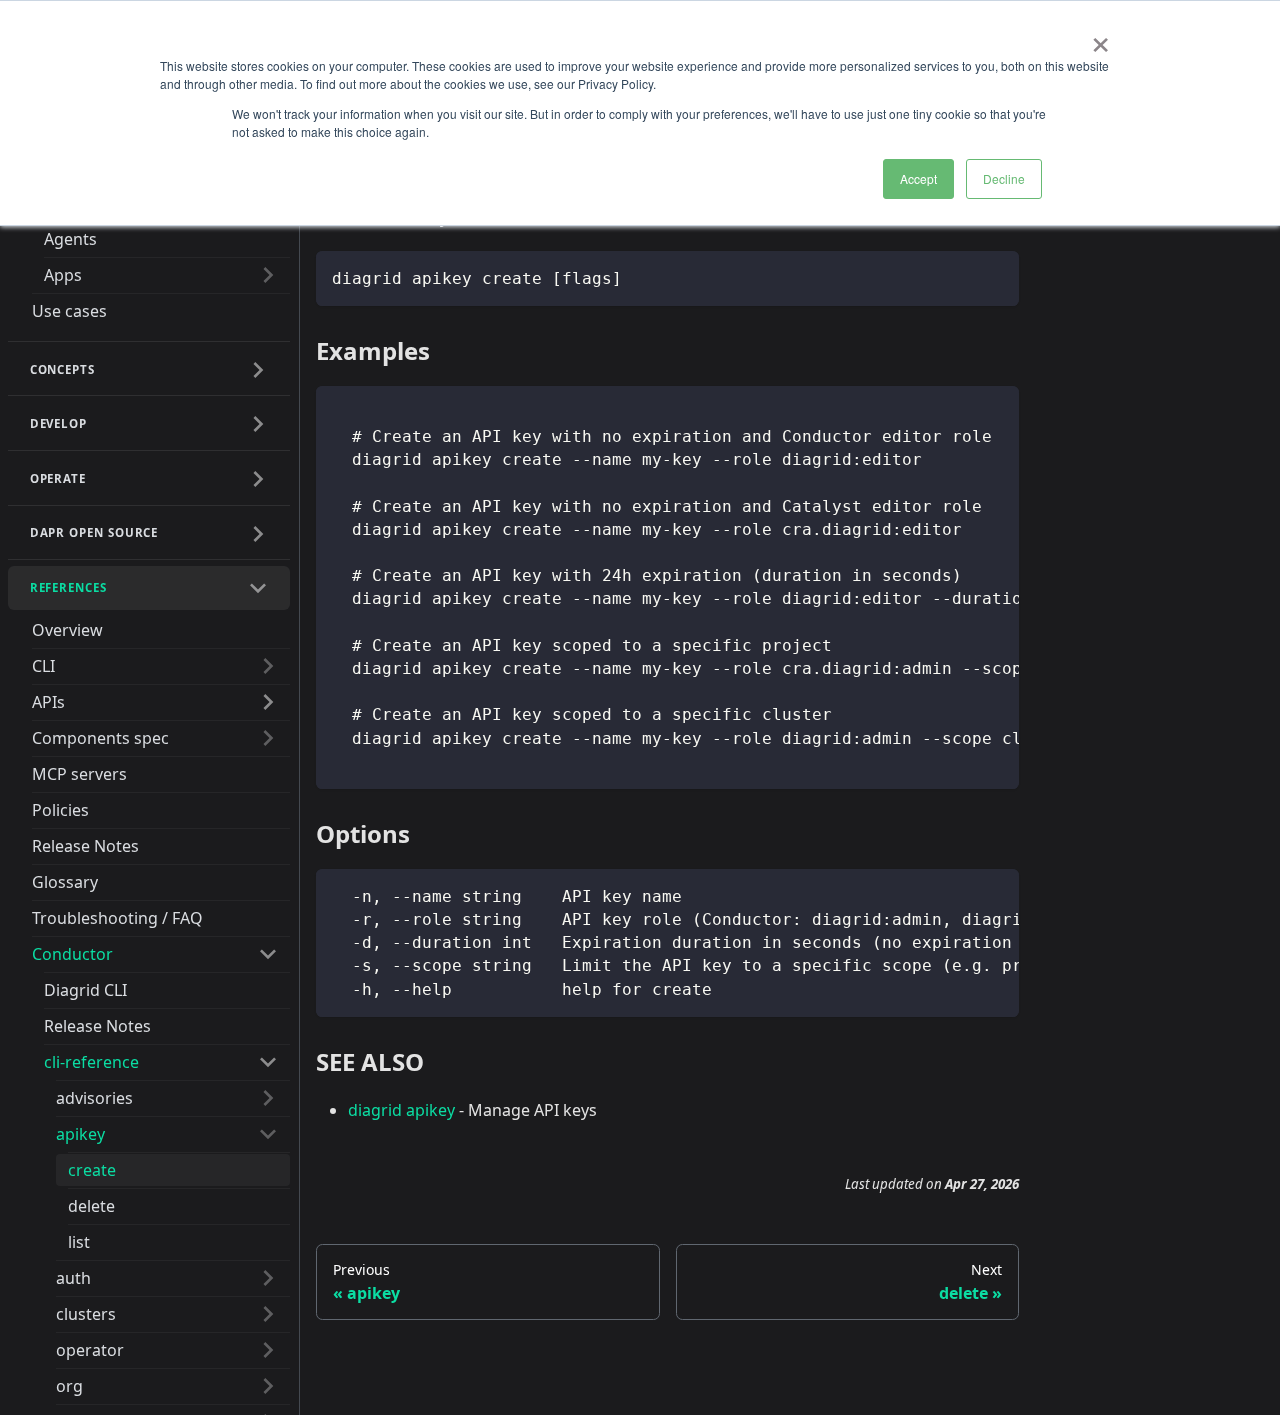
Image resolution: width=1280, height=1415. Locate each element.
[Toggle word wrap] (958, 411)
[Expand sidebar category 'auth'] (268, 1278)
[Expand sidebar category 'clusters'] (268, 1314)
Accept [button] (918, 178)
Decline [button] (1004, 178)
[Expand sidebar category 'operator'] (268, 1350)
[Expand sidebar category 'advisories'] (268, 1098)
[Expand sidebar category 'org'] (268, 1386)
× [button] (1100, 38)
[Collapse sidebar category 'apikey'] (268, 1134)
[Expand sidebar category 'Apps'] (268, 275)
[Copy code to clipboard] (994, 275)
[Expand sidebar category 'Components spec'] (268, 738)
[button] (149, 370)
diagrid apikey (401, 1110)
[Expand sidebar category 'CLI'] (268, 666)
